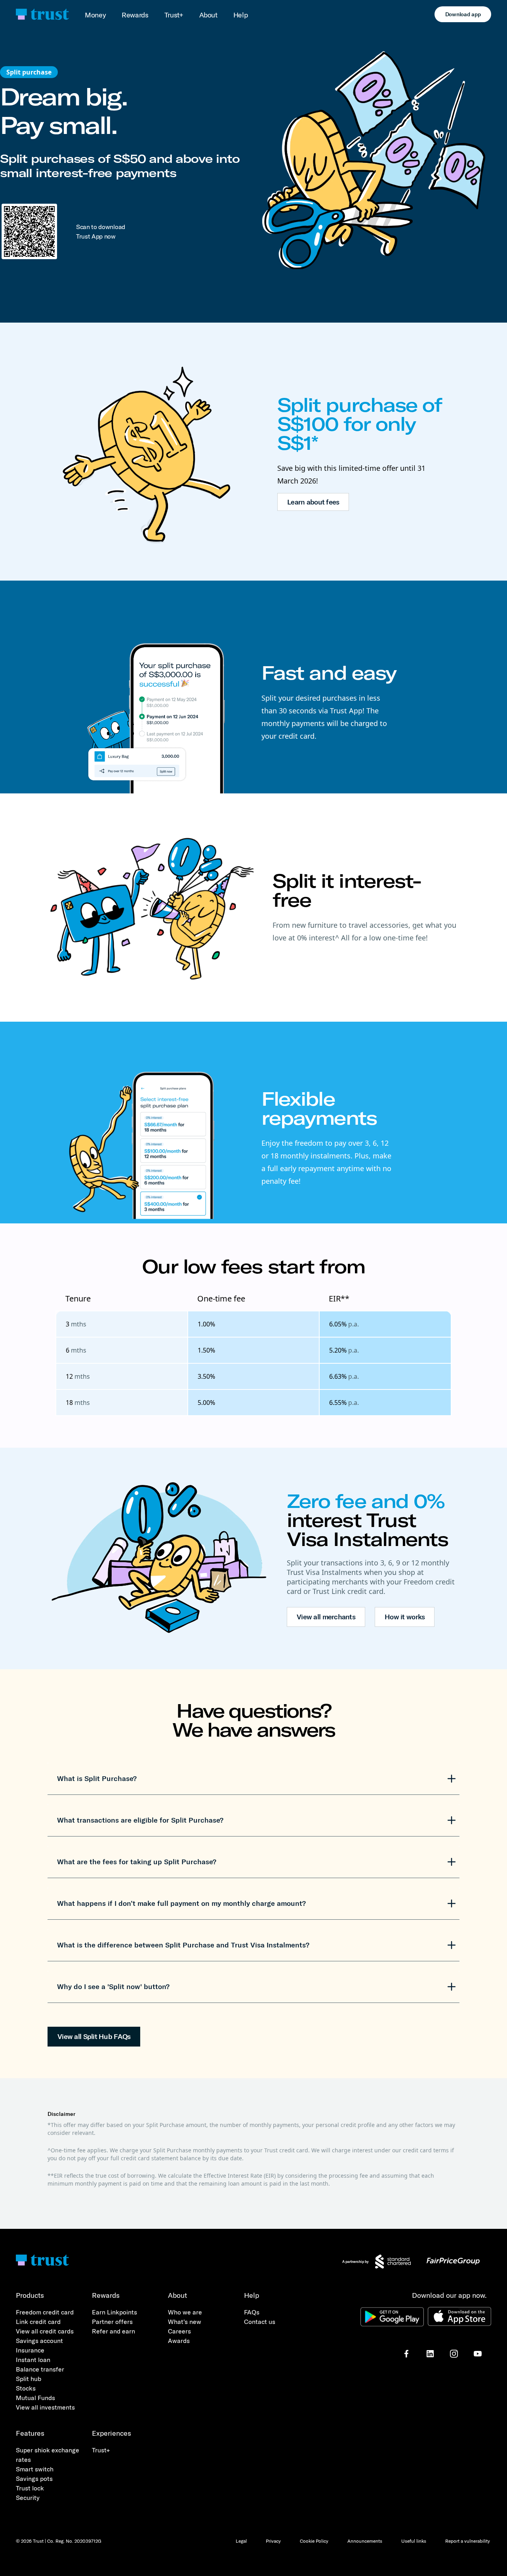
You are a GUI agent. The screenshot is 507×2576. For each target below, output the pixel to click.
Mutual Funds (35, 2398)
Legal (241, 2541)
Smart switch (35, 2469)
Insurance (30, 2350)
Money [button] (95, 15)
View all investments (45, 2407)
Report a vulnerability (468, 2541)
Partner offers (112, 2322)
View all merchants (326, 1617)
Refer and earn (113, 2331)
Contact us (260, 2322)
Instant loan (33, 2360)
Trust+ (174, 15)
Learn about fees (313, 502)
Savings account (39, 2341)
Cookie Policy (314, 2541)
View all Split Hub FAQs (94, 2036)
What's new (185, 2322)
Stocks (26, 2388)
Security (28, 2498)
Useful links (414, 2541)
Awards (179, 2341)
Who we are (185, 2312)
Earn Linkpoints (114, 2312)
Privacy (273, 2541)
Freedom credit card (45, 2312)
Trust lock (30, 2488)
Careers (179, 2331)
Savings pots (34, 2479)
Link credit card (38, 2322)
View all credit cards (45, 2331)
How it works (405, 1617)
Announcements (365, 2541)
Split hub (29, 2379)
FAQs (252, 2312)
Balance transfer (40, 2369)
